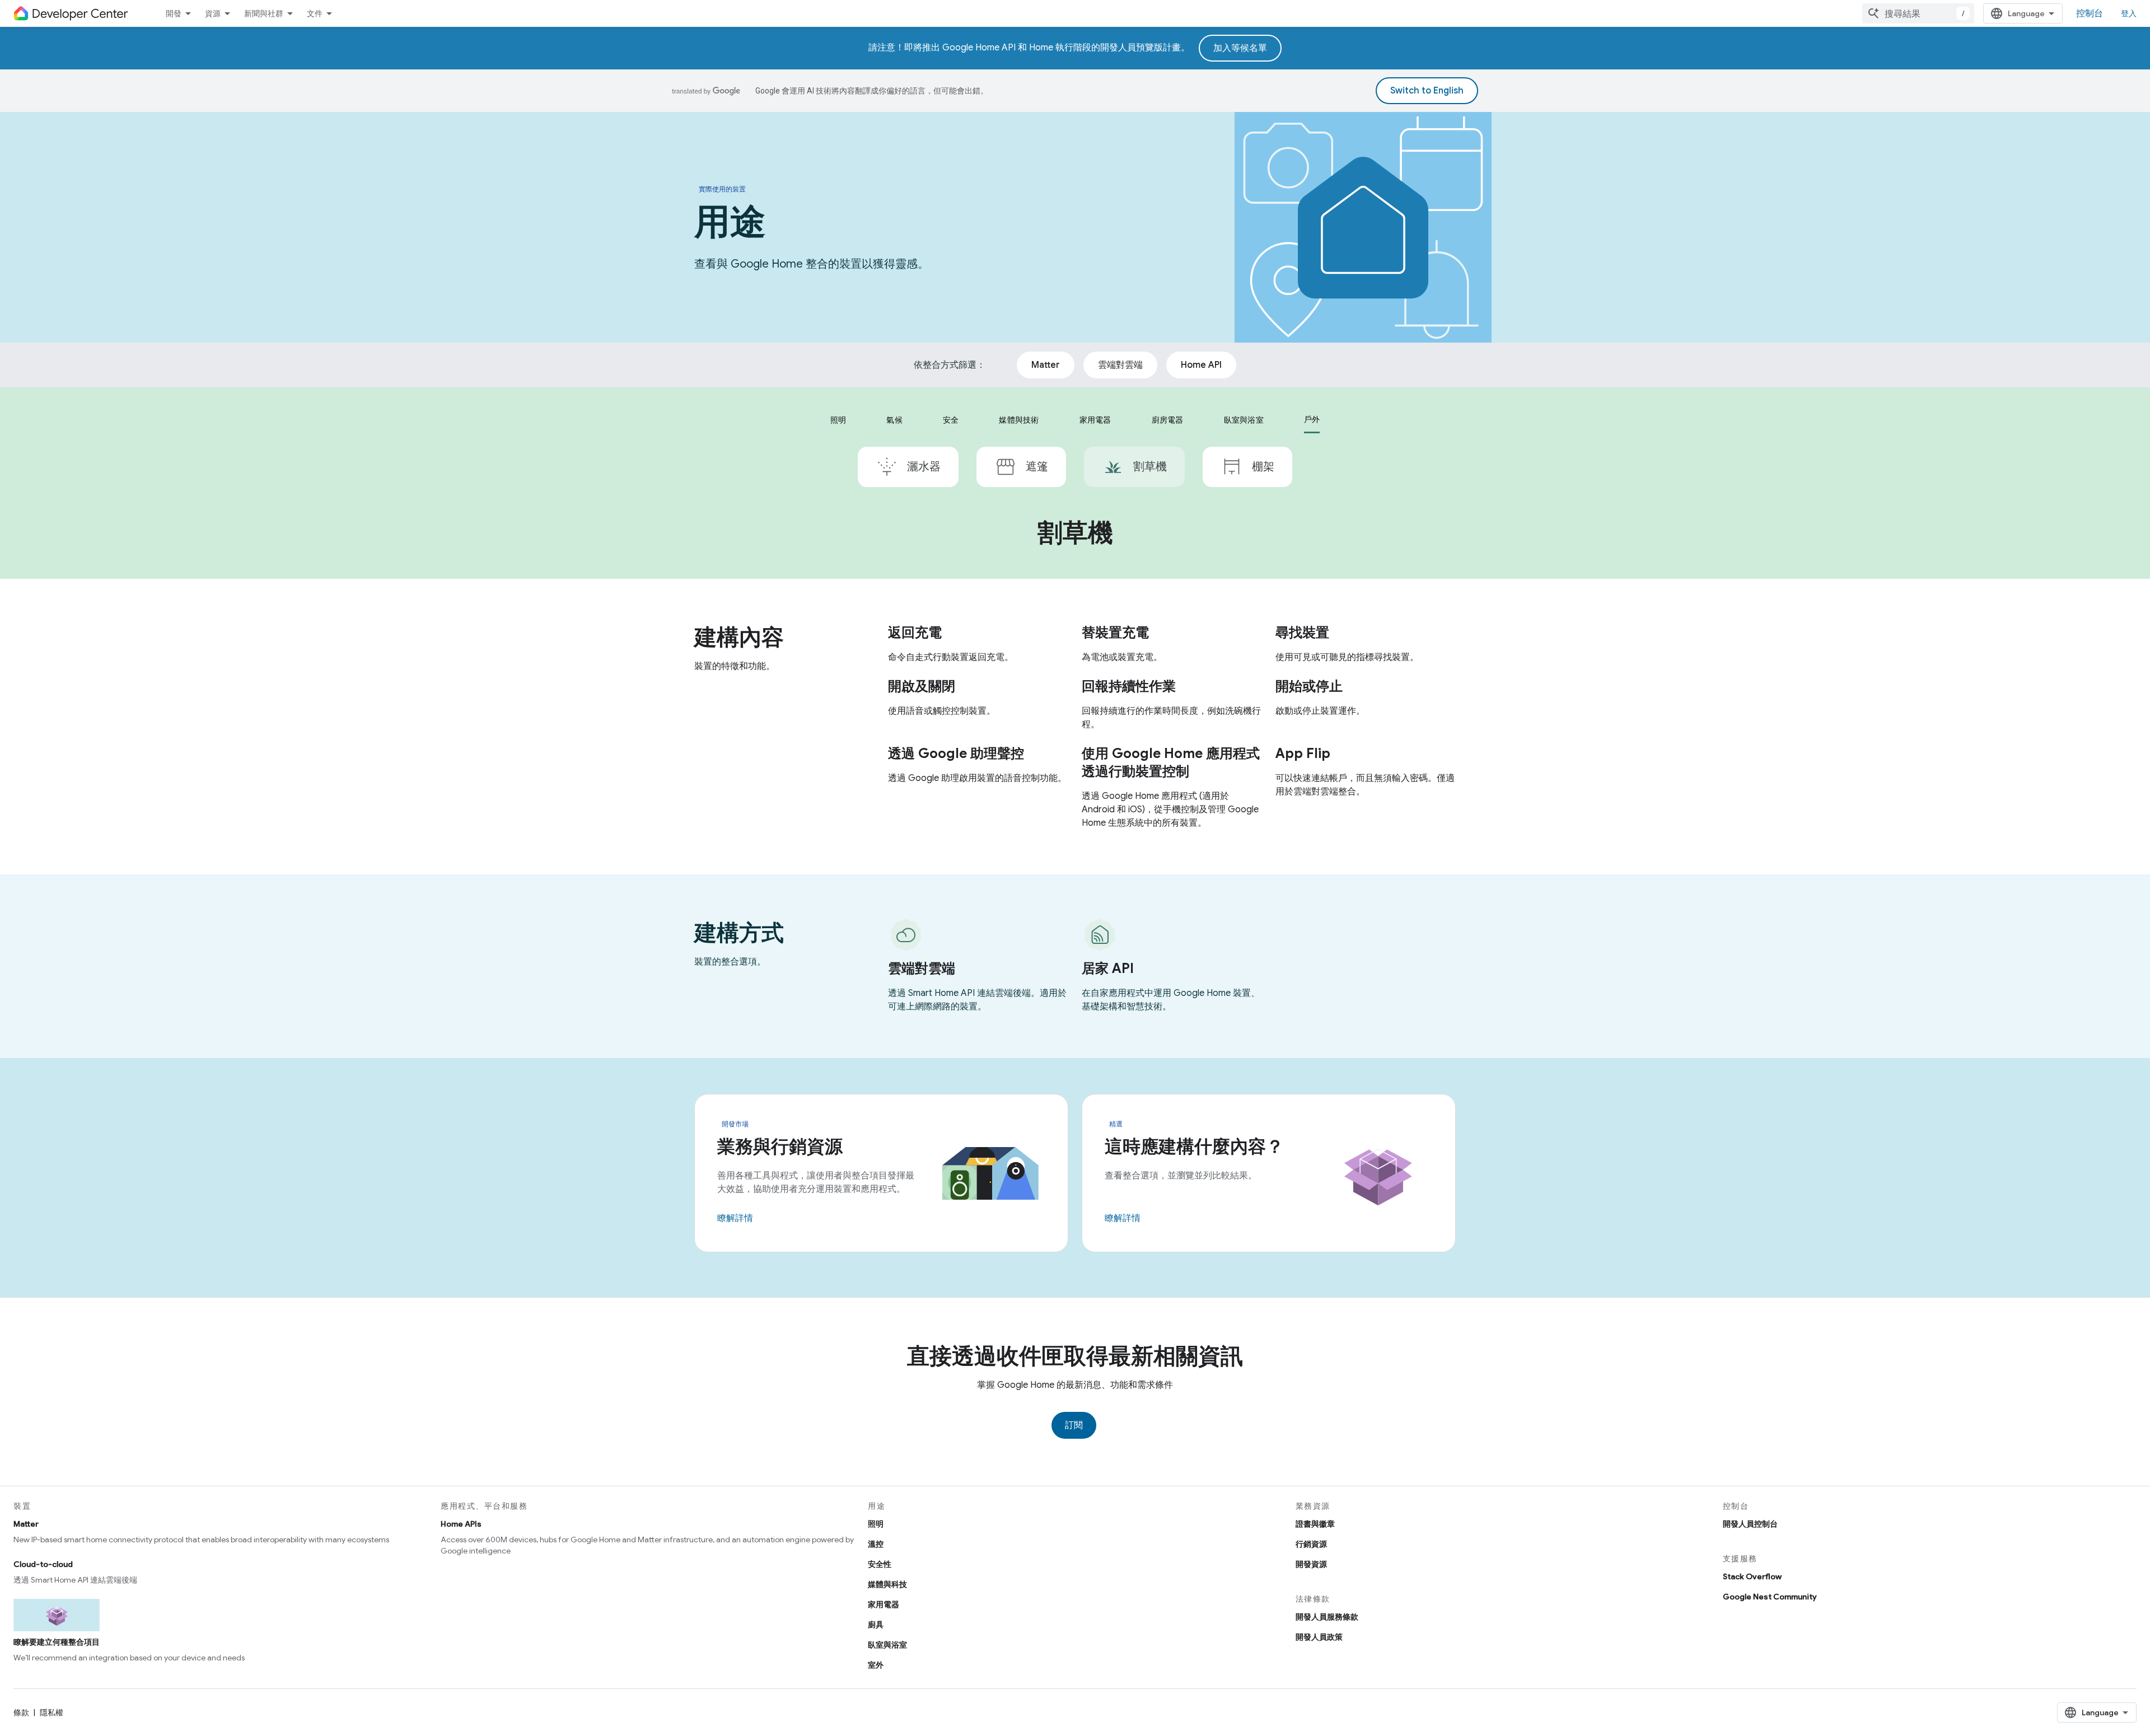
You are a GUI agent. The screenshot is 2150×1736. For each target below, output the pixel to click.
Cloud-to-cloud (43, 1564)
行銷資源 (1311, 1544)
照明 (876, 1524)
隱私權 (52, 1712)
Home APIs (461, 1524)
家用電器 (884, 1604)
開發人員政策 (1319, 1637)
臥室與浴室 (887, 1645)
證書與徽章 (1315, 1524)
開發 (174, 13)
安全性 (880, 1564)
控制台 (2090, 13)
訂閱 (1074, 1425)
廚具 (876, 1625)
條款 (21, 1712)
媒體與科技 (887, 1584)
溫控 (876, 1544)
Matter (26, 1524)
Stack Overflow (1752, 1576)
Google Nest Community (1770, 1597)
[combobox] (1918, 13)
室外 (876, 1665)
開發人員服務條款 (1327, 1617)
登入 (2129, 13)
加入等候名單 (1240, 48)
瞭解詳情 (735, 1218)
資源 (213, 13)
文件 (315, 13)
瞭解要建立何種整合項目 (57, 1642)
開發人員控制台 (1750, 1524)
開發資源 (1311, 1564)
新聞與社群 (264, 13)
